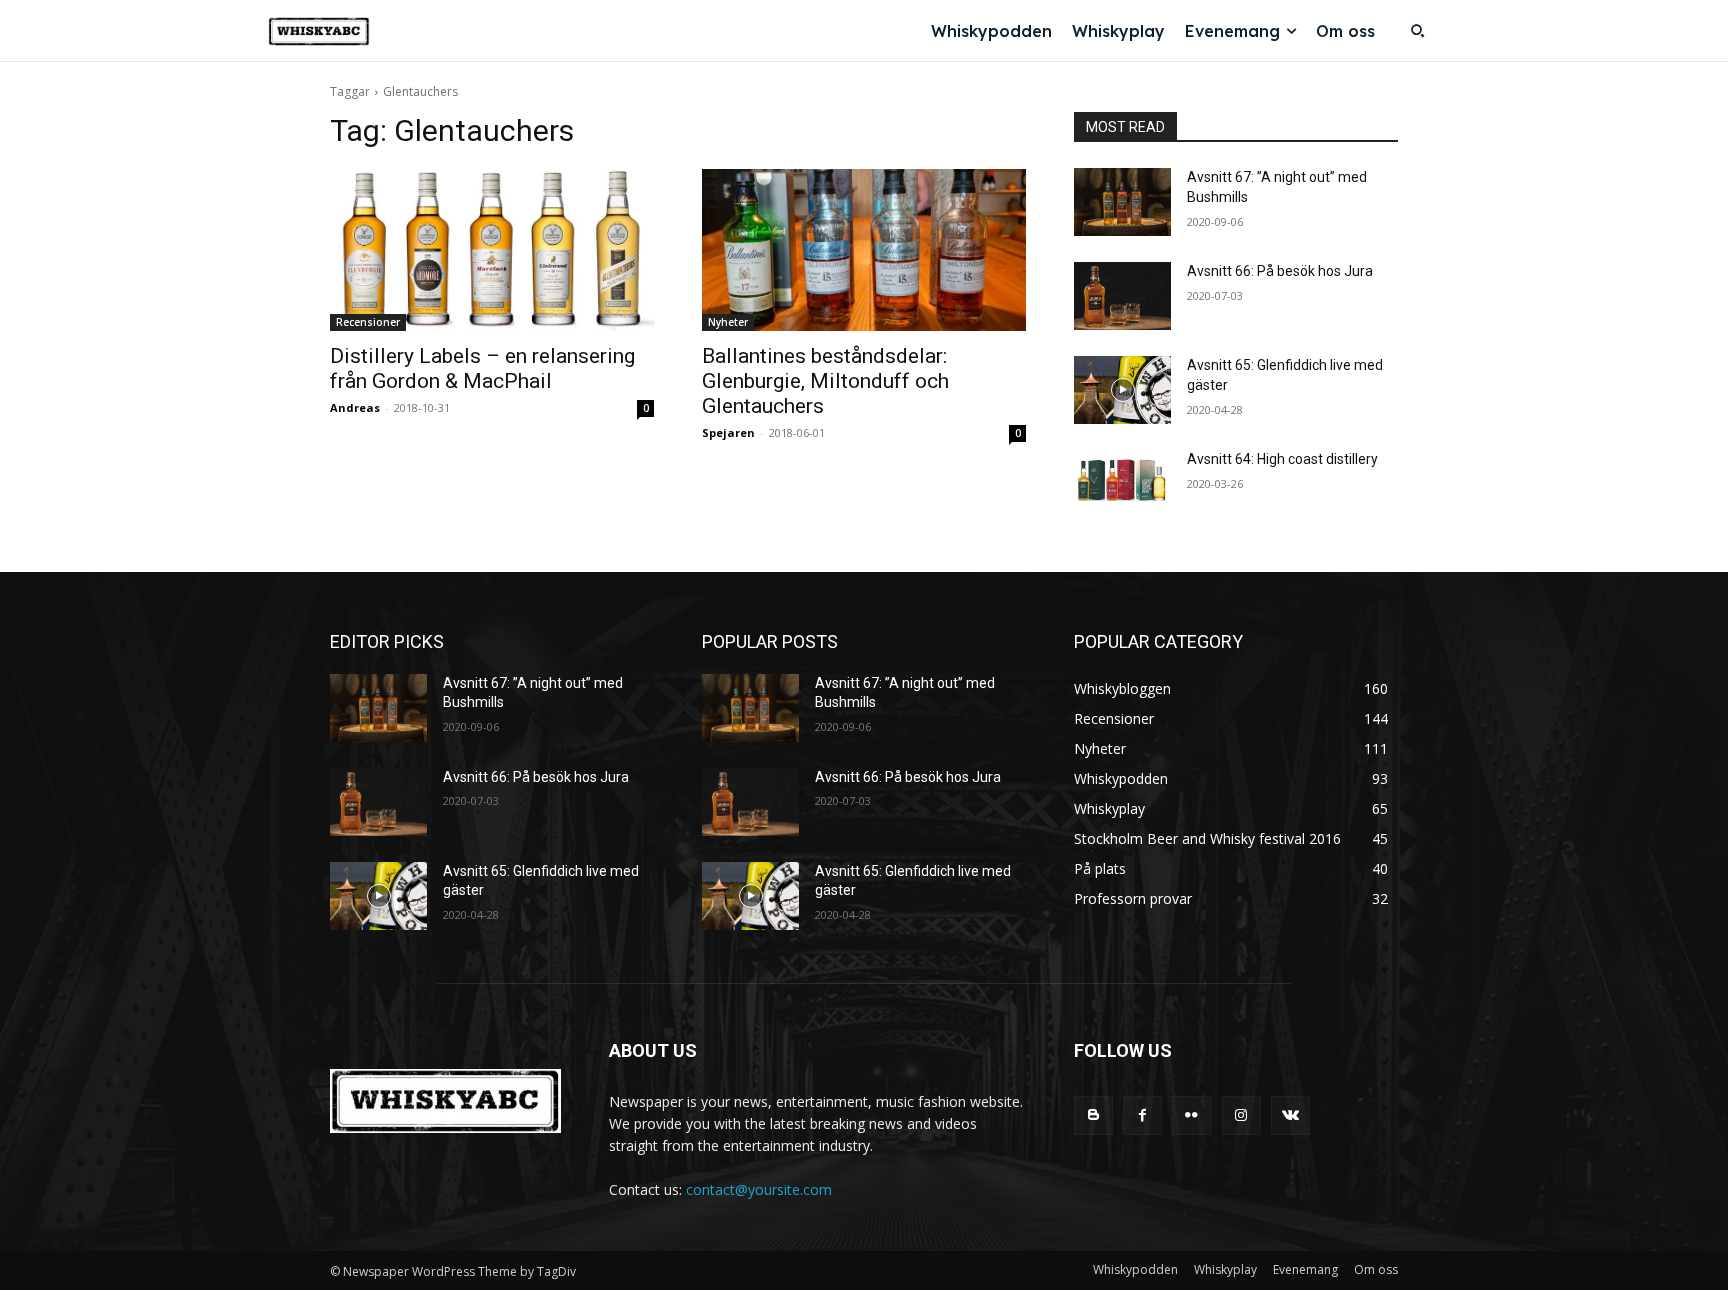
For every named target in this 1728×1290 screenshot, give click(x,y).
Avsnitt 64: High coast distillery (1282, 459)
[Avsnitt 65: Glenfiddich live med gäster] (1122, 390)
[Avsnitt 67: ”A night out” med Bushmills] (1122, 202)
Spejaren (728, 432)
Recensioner (368, 322)
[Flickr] (1191, 1115)
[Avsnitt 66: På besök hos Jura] (1122, 296)
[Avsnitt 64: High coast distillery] (1122, 484)
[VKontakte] (1290, 1115)
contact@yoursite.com (759, 1189)
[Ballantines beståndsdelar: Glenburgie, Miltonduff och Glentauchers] (864, 250)
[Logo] (319, 31)
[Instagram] (1241, 1115)
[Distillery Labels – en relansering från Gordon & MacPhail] (492, 250)
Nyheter (728, 322)
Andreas (355, 407)
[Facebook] (1142, 1115)
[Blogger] (1093, 1115)
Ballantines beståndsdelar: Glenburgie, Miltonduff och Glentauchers (825, 381)
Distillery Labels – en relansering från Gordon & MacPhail (482, 368)
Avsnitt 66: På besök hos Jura (1280, 271)
